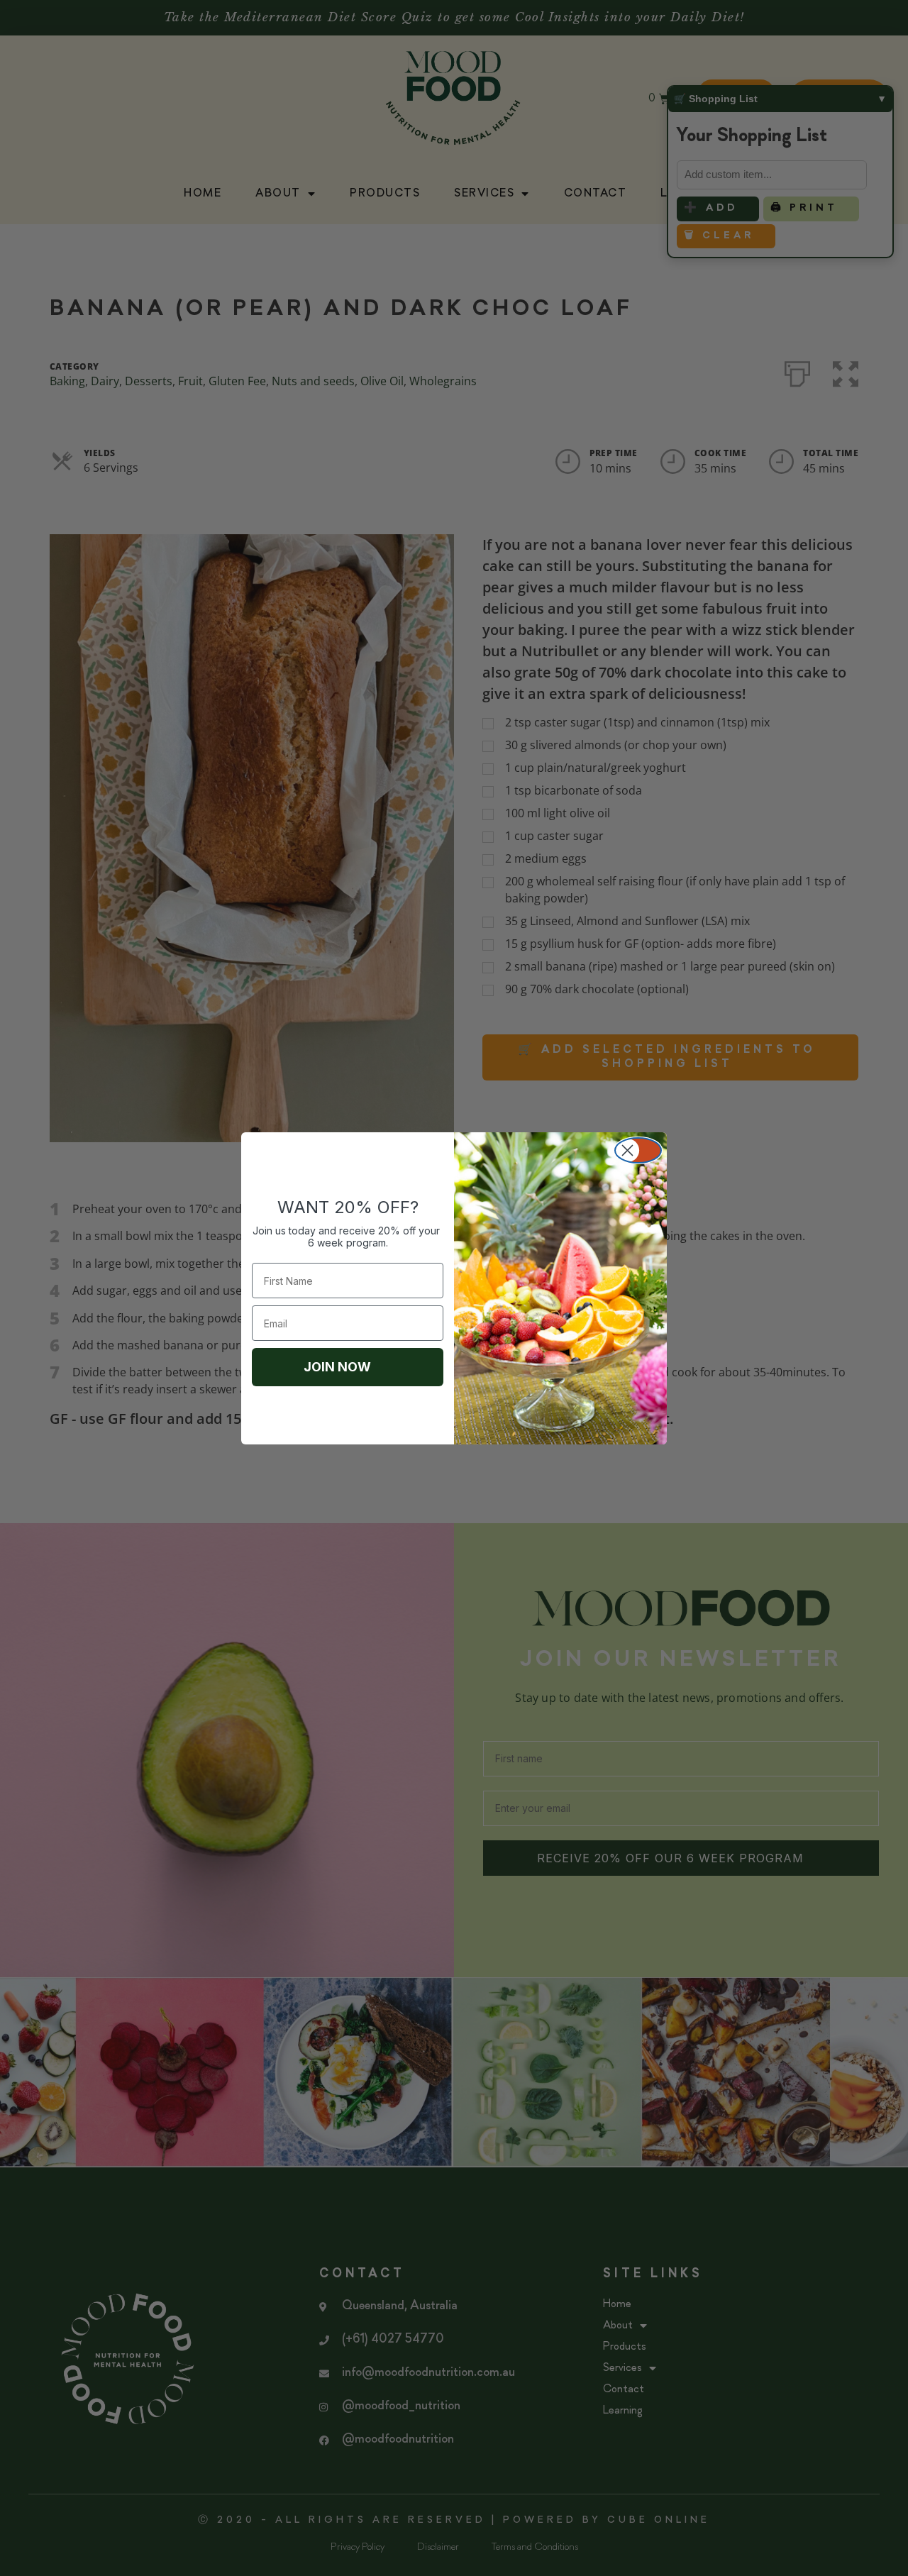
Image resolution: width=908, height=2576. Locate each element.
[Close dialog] (638, 1150)
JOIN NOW (337, 1367)
